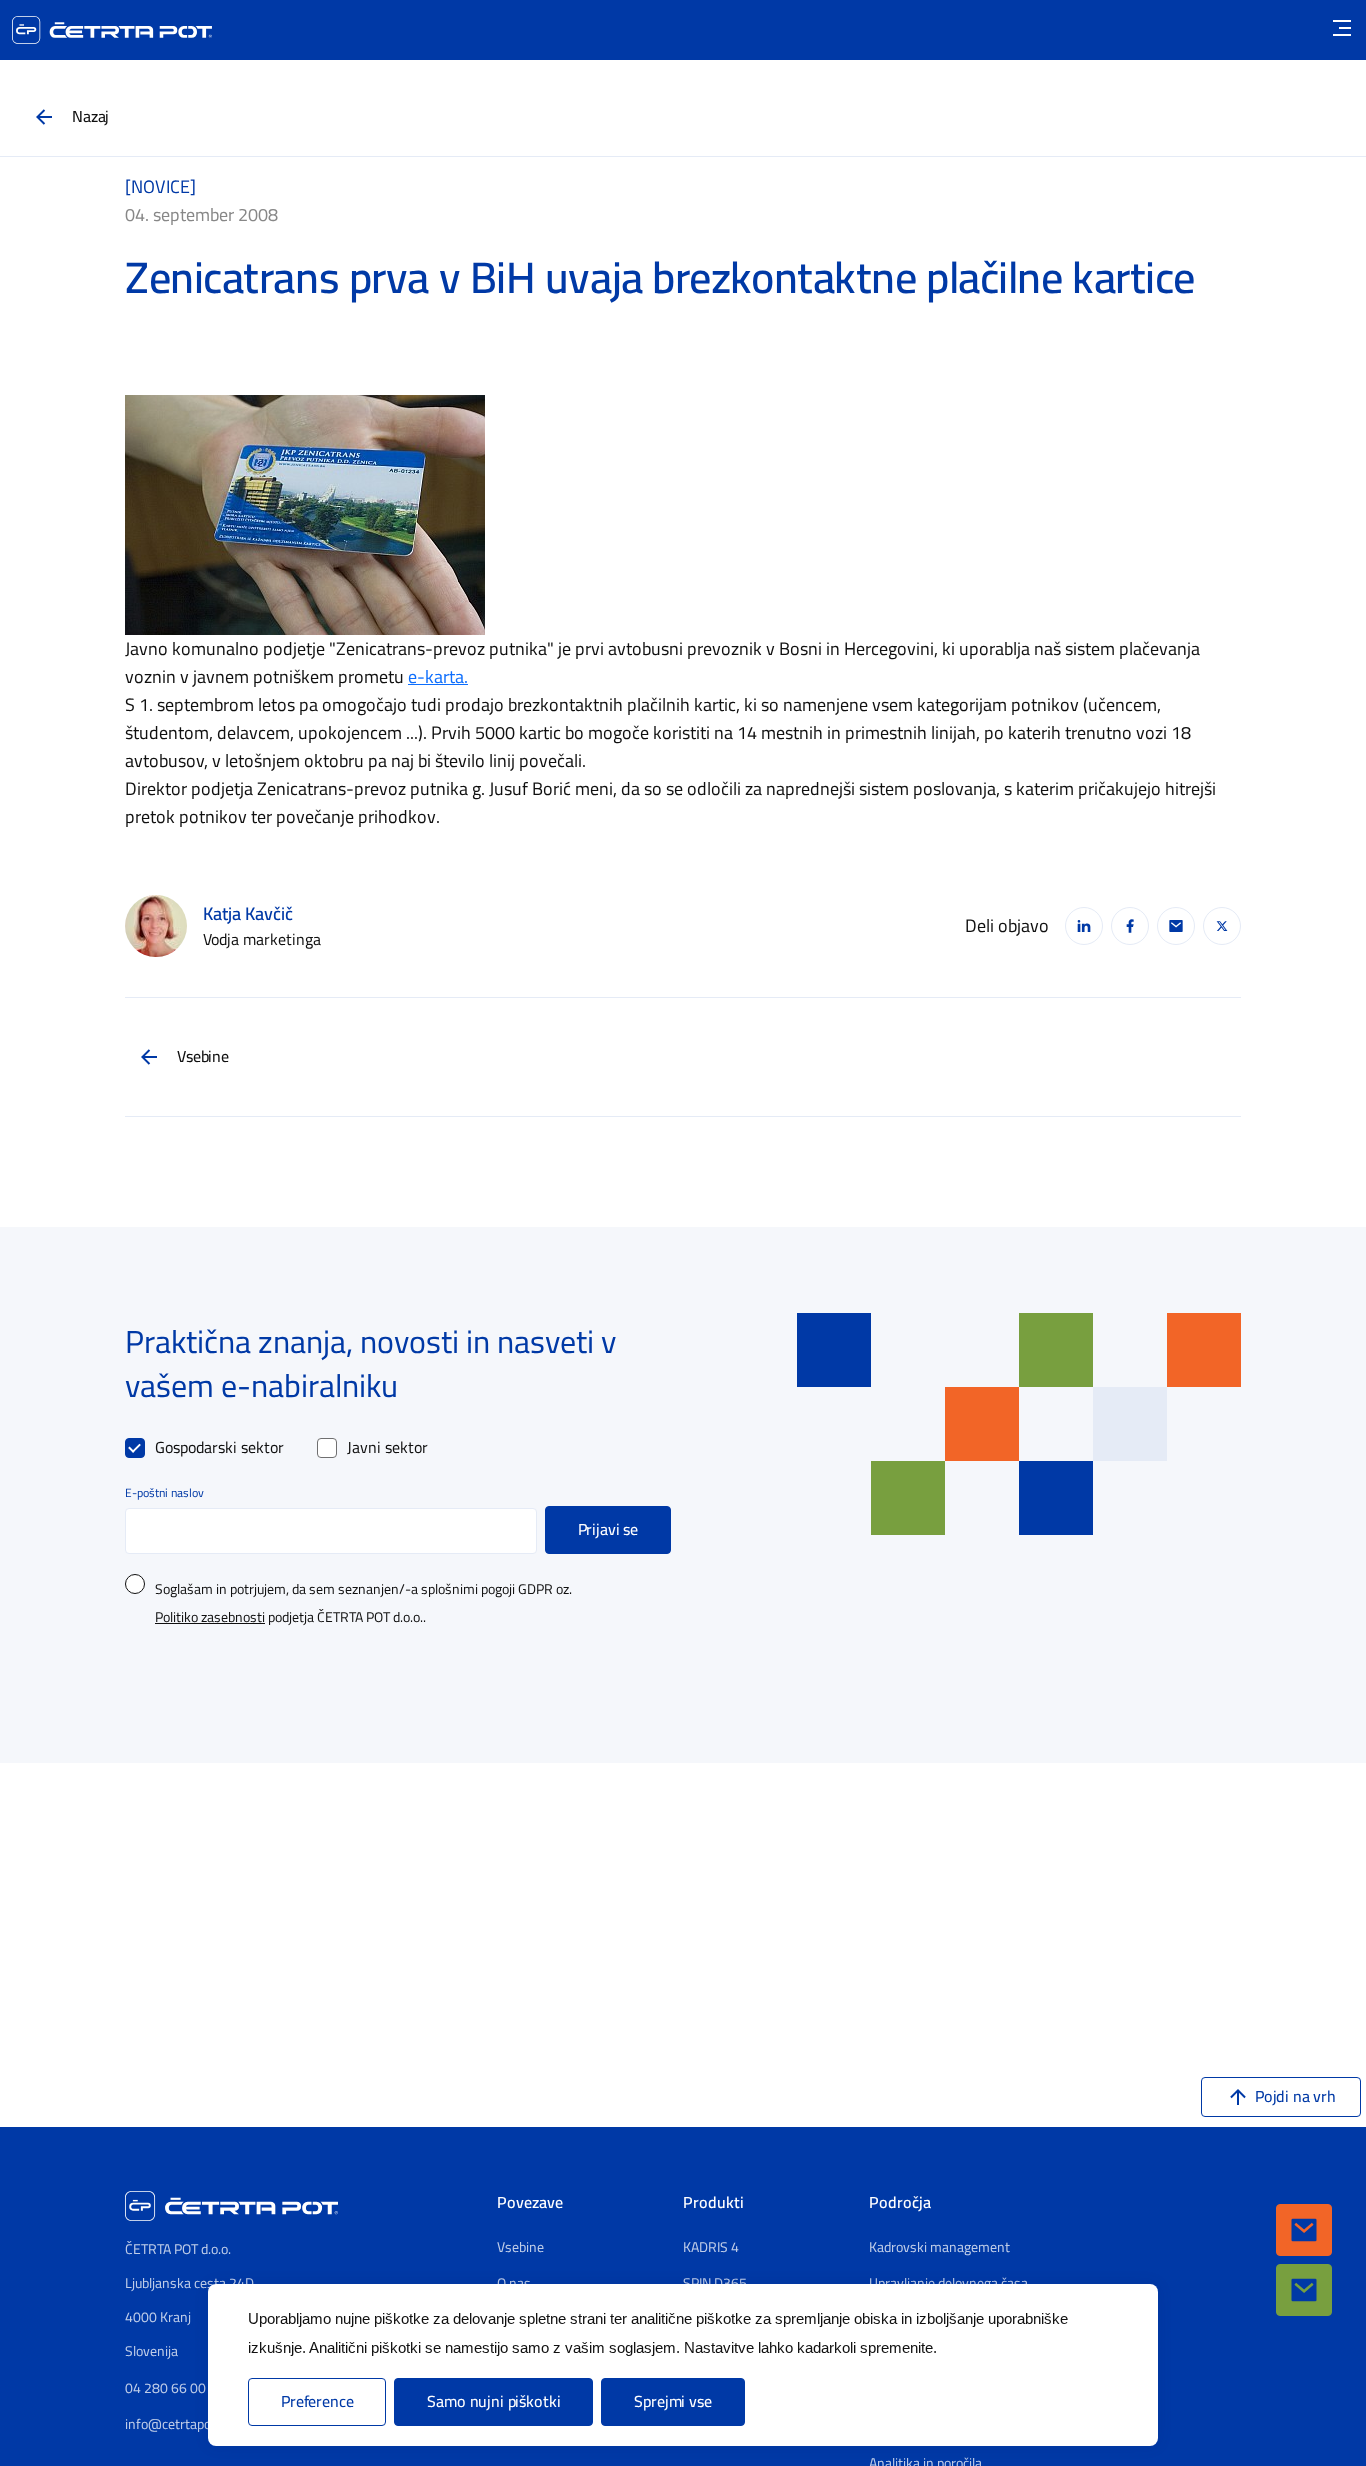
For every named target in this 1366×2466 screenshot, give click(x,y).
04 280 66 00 (165, 2388)
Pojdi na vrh (1295, 2097)
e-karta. (438, 677)
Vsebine (203, 1057)
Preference (317, 2402)
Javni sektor (387, 1448)
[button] (1304, 2230)
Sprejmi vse (672, 2402)
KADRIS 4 (711, 2248)
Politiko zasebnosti (210, 1618)
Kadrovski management (939, 2248)
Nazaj (90, 117)
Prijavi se (608, 1530)
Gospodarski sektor (219, 1448)
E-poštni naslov (164, 1493)
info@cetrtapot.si (177, 2424)
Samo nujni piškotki (493, 2402)
